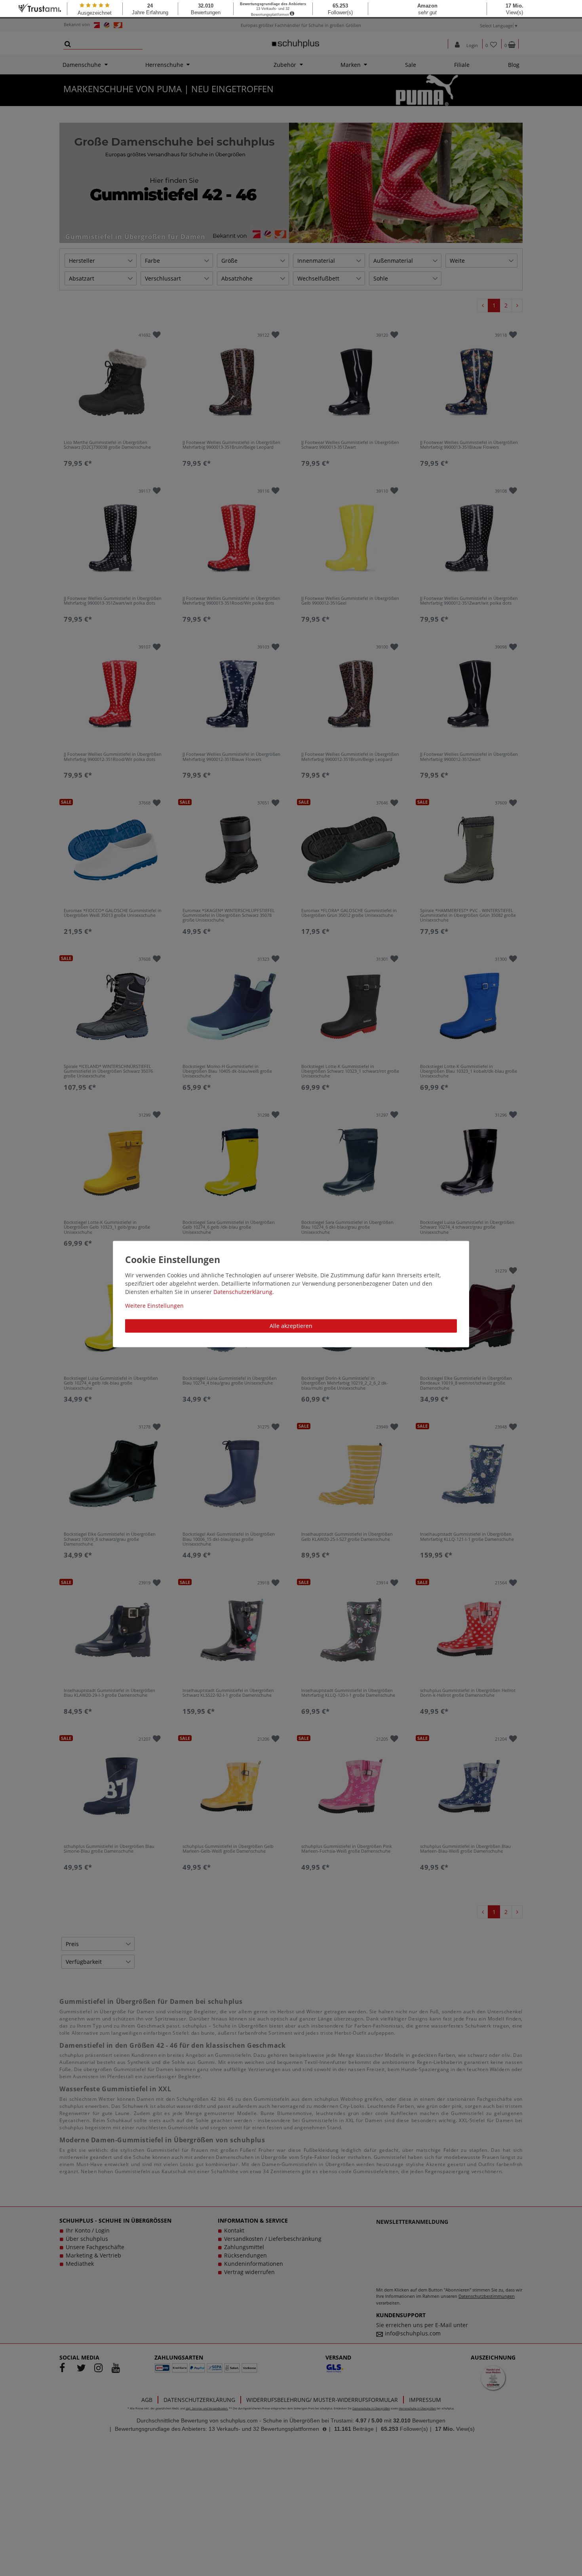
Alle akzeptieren (291, 1326)
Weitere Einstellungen (154, 1306)
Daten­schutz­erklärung (243, 1292)
